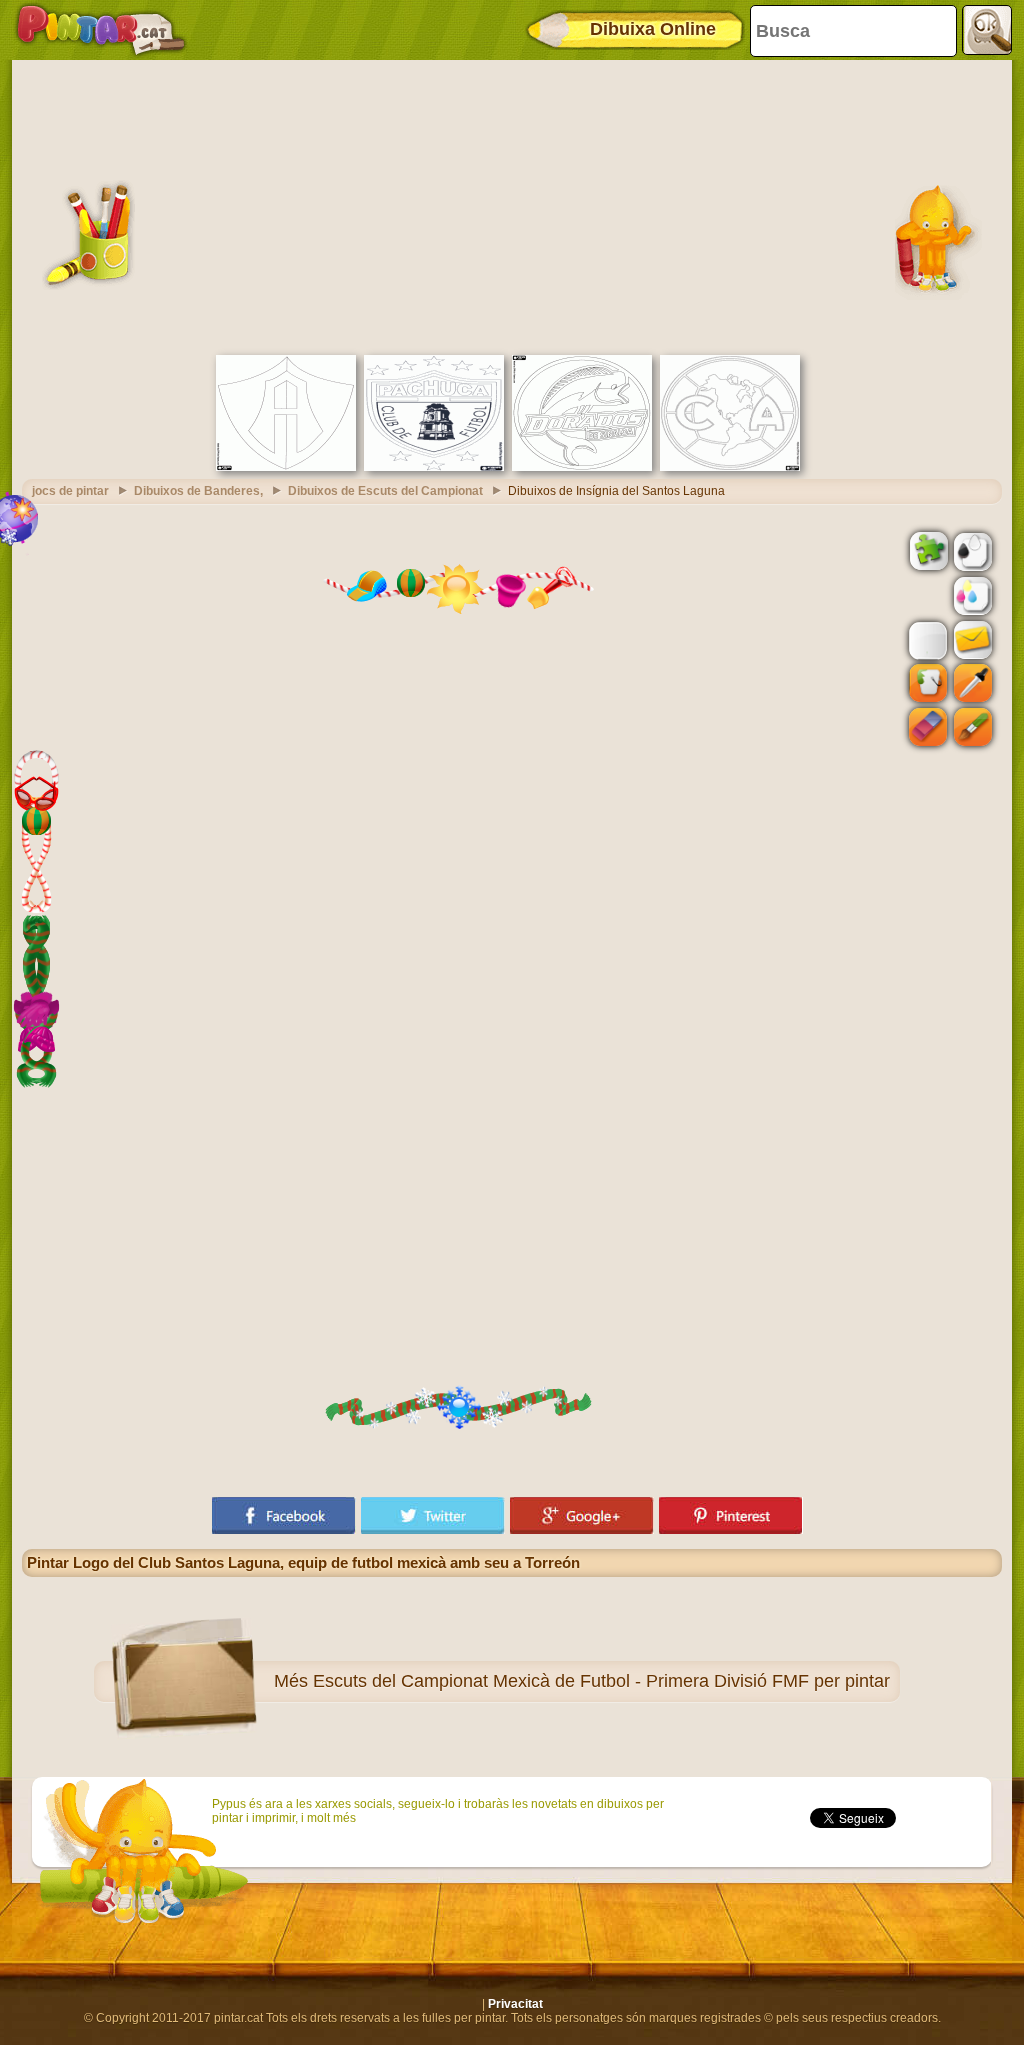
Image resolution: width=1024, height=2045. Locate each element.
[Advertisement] (512, 205)
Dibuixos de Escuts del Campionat (385, 491)
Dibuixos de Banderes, (198, 491)
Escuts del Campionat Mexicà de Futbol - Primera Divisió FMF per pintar (601, 1681)
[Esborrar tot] (926, 596)
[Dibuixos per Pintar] (101, 30)
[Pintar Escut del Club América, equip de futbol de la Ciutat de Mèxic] (730, 467)
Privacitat (515, 2004)
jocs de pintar (70, 491)
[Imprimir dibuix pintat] (971, 595)
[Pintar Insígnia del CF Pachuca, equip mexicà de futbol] (434, 467)
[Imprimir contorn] (971, 550)
